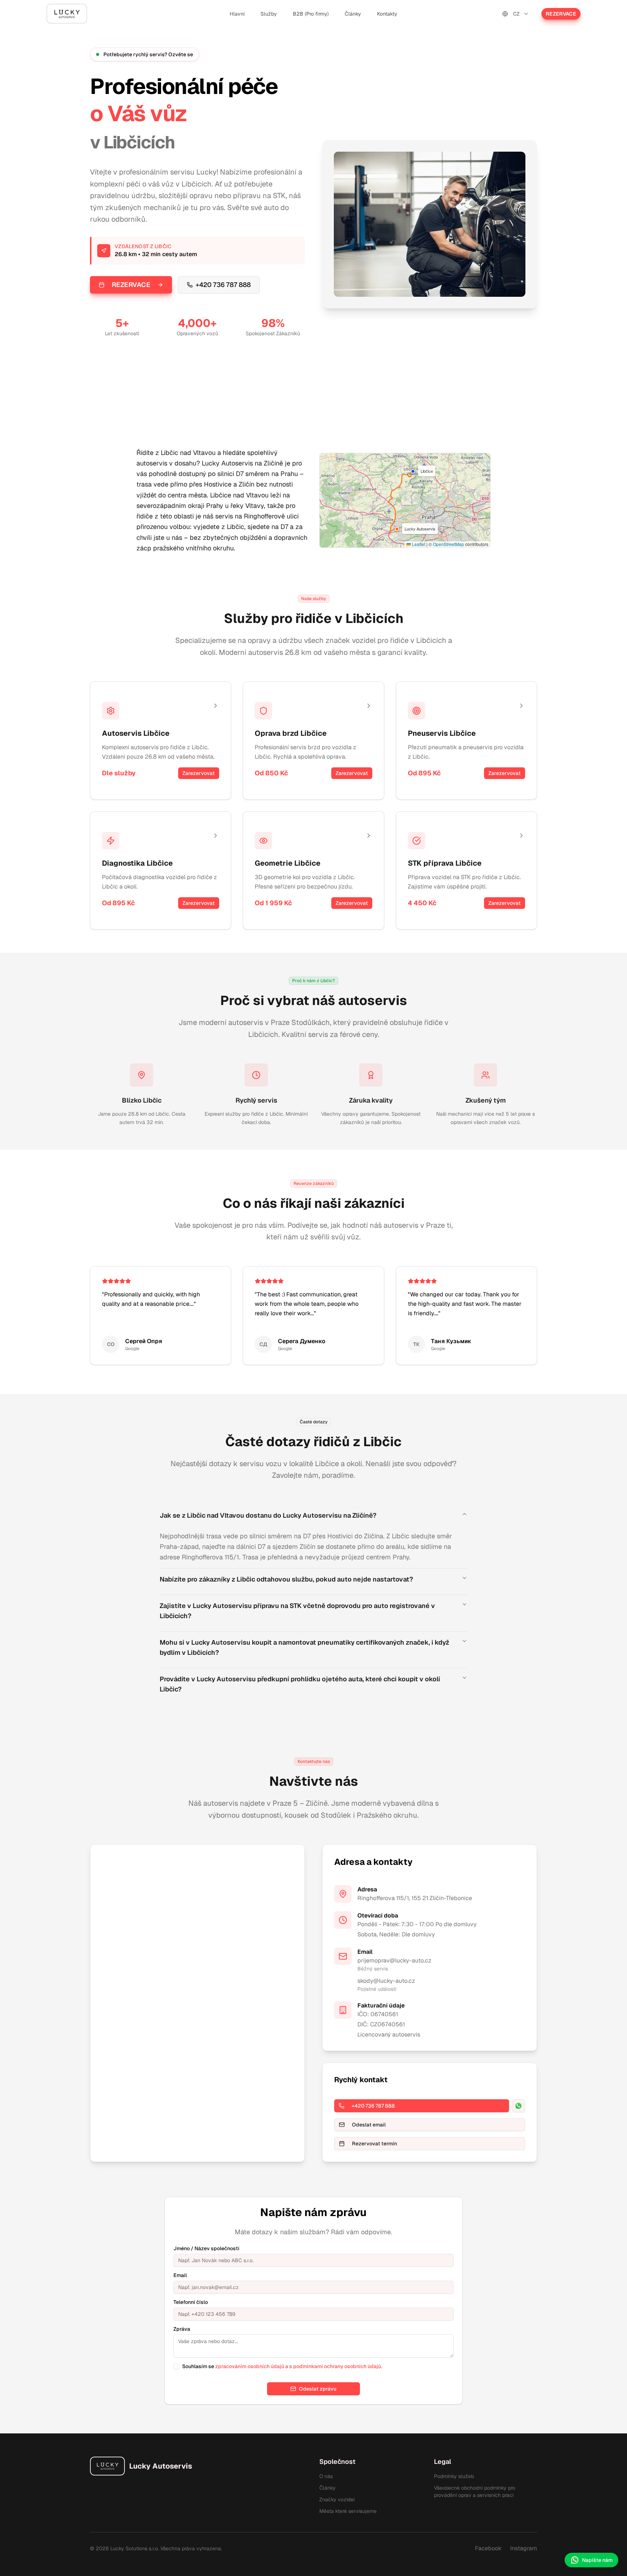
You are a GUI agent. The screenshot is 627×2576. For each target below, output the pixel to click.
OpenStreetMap (448, 544)
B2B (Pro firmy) (311, 14)
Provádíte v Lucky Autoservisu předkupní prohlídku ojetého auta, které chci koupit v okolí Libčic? (300, 1684)
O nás (326, 2476)
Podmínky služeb (454, 2476)
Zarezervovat (199, 773)
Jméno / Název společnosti (206, 2248)
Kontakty (387, 14)
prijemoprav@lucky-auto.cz (394, 1960)
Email (180, 2275)
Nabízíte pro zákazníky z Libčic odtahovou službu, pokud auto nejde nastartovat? (286, 1579)
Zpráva (182, 2329)
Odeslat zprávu (318, 2389)
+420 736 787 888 (223, 285)
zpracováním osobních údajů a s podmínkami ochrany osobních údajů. (299, 2366)
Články (353, 14)
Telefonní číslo (191, 2302)
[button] (413, 471)
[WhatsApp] (519, 2106)
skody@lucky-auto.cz (386, 1981)
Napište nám (597, 2560)
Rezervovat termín (374, 2144)
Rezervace (561, 14)
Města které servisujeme (348, 2511)
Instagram (524, 2548)
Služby (269, 14)
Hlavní (237, 14)
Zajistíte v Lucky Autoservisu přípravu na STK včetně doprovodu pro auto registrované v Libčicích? (297, 1611)
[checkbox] (176, 2366)
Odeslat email (369, 2125)
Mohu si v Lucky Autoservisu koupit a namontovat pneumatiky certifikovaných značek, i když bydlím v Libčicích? (304, 1647)
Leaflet (418, 544)
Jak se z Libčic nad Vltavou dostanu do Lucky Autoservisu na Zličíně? (268, 1515)
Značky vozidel (337, 2499)
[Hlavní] (67, 14)
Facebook (488, 2548)
